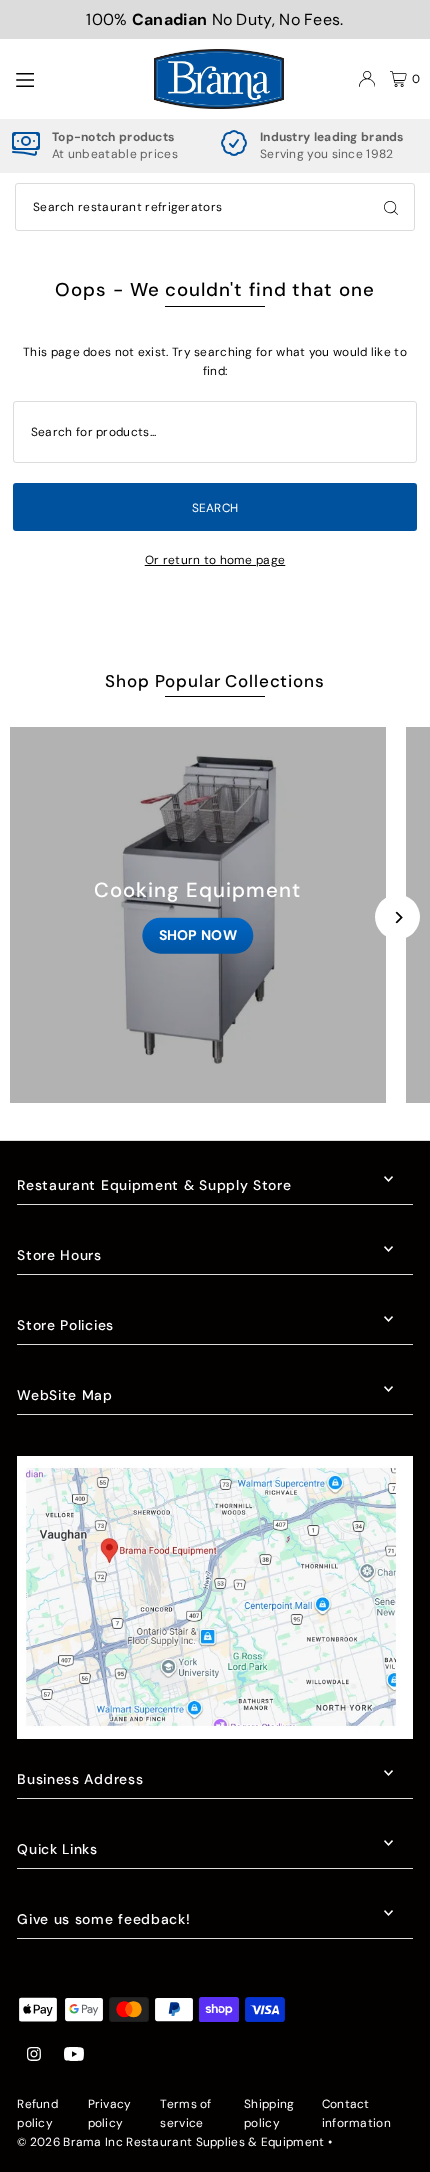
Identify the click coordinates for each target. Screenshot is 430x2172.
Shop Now (198, 935)
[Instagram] (34, 2055)
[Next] (397, 917)
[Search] (391, 207)
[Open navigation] (74, 78)
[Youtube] (74, 2055)
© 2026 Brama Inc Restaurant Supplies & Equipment (170, 2142)
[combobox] (215, 207)
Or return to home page (215, 560)
